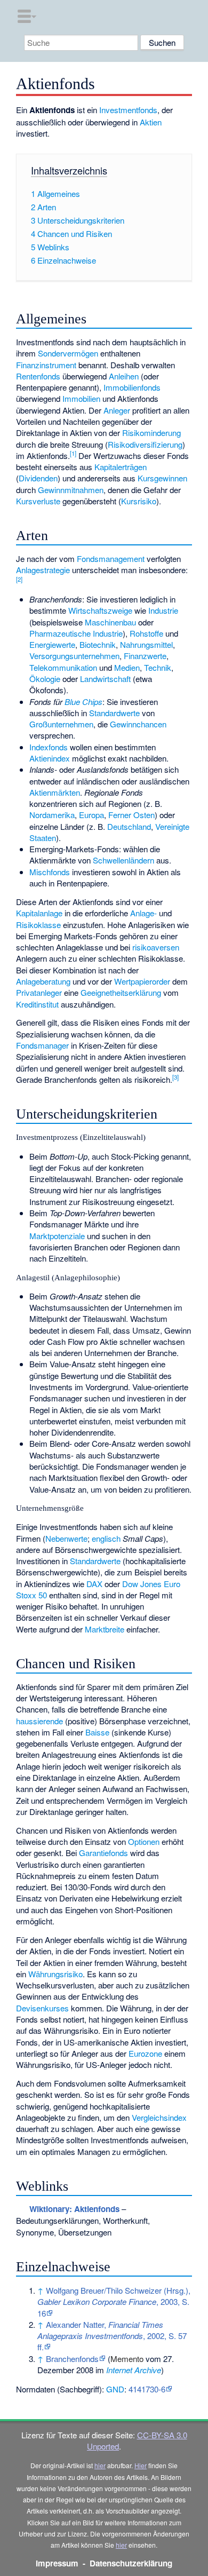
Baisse (97, 1732)
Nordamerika (52, 815)
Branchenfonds (72, 2359)
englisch (106, 1538)
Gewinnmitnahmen (71, 490)
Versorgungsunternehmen (74, 656)
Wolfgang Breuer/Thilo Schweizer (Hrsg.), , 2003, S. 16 (114, 2302)
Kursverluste (38, 501)
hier (100, 2465)
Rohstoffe (146, 633)
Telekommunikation (63, 667)
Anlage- (143, 913)
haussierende (39, 1721)
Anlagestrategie (43, 570)
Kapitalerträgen (121, 467)
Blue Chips (83, 702)
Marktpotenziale (57, 1236)
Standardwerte (114, 713)
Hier (141, 2465)
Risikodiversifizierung (145, 444)
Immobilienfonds (132, 387)
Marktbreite (105, 1629)
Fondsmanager (42, 1045)
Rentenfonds (38, 376)
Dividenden (38, 478)
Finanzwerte (145, 656)
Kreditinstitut (37, 1004)
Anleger (117, 410)
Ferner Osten (131, 815)
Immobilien (81, 398)
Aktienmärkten (55, 792)
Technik (158, 667)
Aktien (151, 122)
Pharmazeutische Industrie (76, 633)
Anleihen (124, 376)
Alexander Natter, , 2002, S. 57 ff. (112, 2336)
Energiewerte (52, 644)
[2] (19, 579)
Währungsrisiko (55, 1974)
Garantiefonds (103, 1853)
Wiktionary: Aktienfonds (74, 2209)
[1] (73, 453)
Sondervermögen (68, 353)
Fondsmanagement (111, 558)
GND (115, 2389)
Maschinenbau (110, 622)
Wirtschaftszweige (100, 610)
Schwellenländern (123, 860)
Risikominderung (151, 433)
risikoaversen (156, 947)
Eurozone (145, 2053)
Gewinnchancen (138, 724)
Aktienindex (50, 758)
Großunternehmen (61, 724)
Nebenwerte (66, 1538)
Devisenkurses (42, 2008)
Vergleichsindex (159, 2117)
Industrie (163, 610)
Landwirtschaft (105, 679)
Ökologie (45, 679)
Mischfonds (50, 872)
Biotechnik (98, 644)
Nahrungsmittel (146, 644)
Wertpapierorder (142, 981)
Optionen (144, 1841)
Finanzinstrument (46, 365)
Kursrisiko (139, 501)
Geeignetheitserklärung (121, 992)
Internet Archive (134, 2370)
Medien (127, 667)
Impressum (57, 2563)
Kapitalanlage (39, 913)
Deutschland (129, 826)
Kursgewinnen (162, 478)
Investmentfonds (128, 110)
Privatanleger (39, 992)
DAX (94, 1584)
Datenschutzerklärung (131, 2563)
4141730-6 (147, 2389)
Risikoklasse (38, 925)
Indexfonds (49, 747)
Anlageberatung (43, 981)
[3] (175, 1077)
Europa (91, 815)
